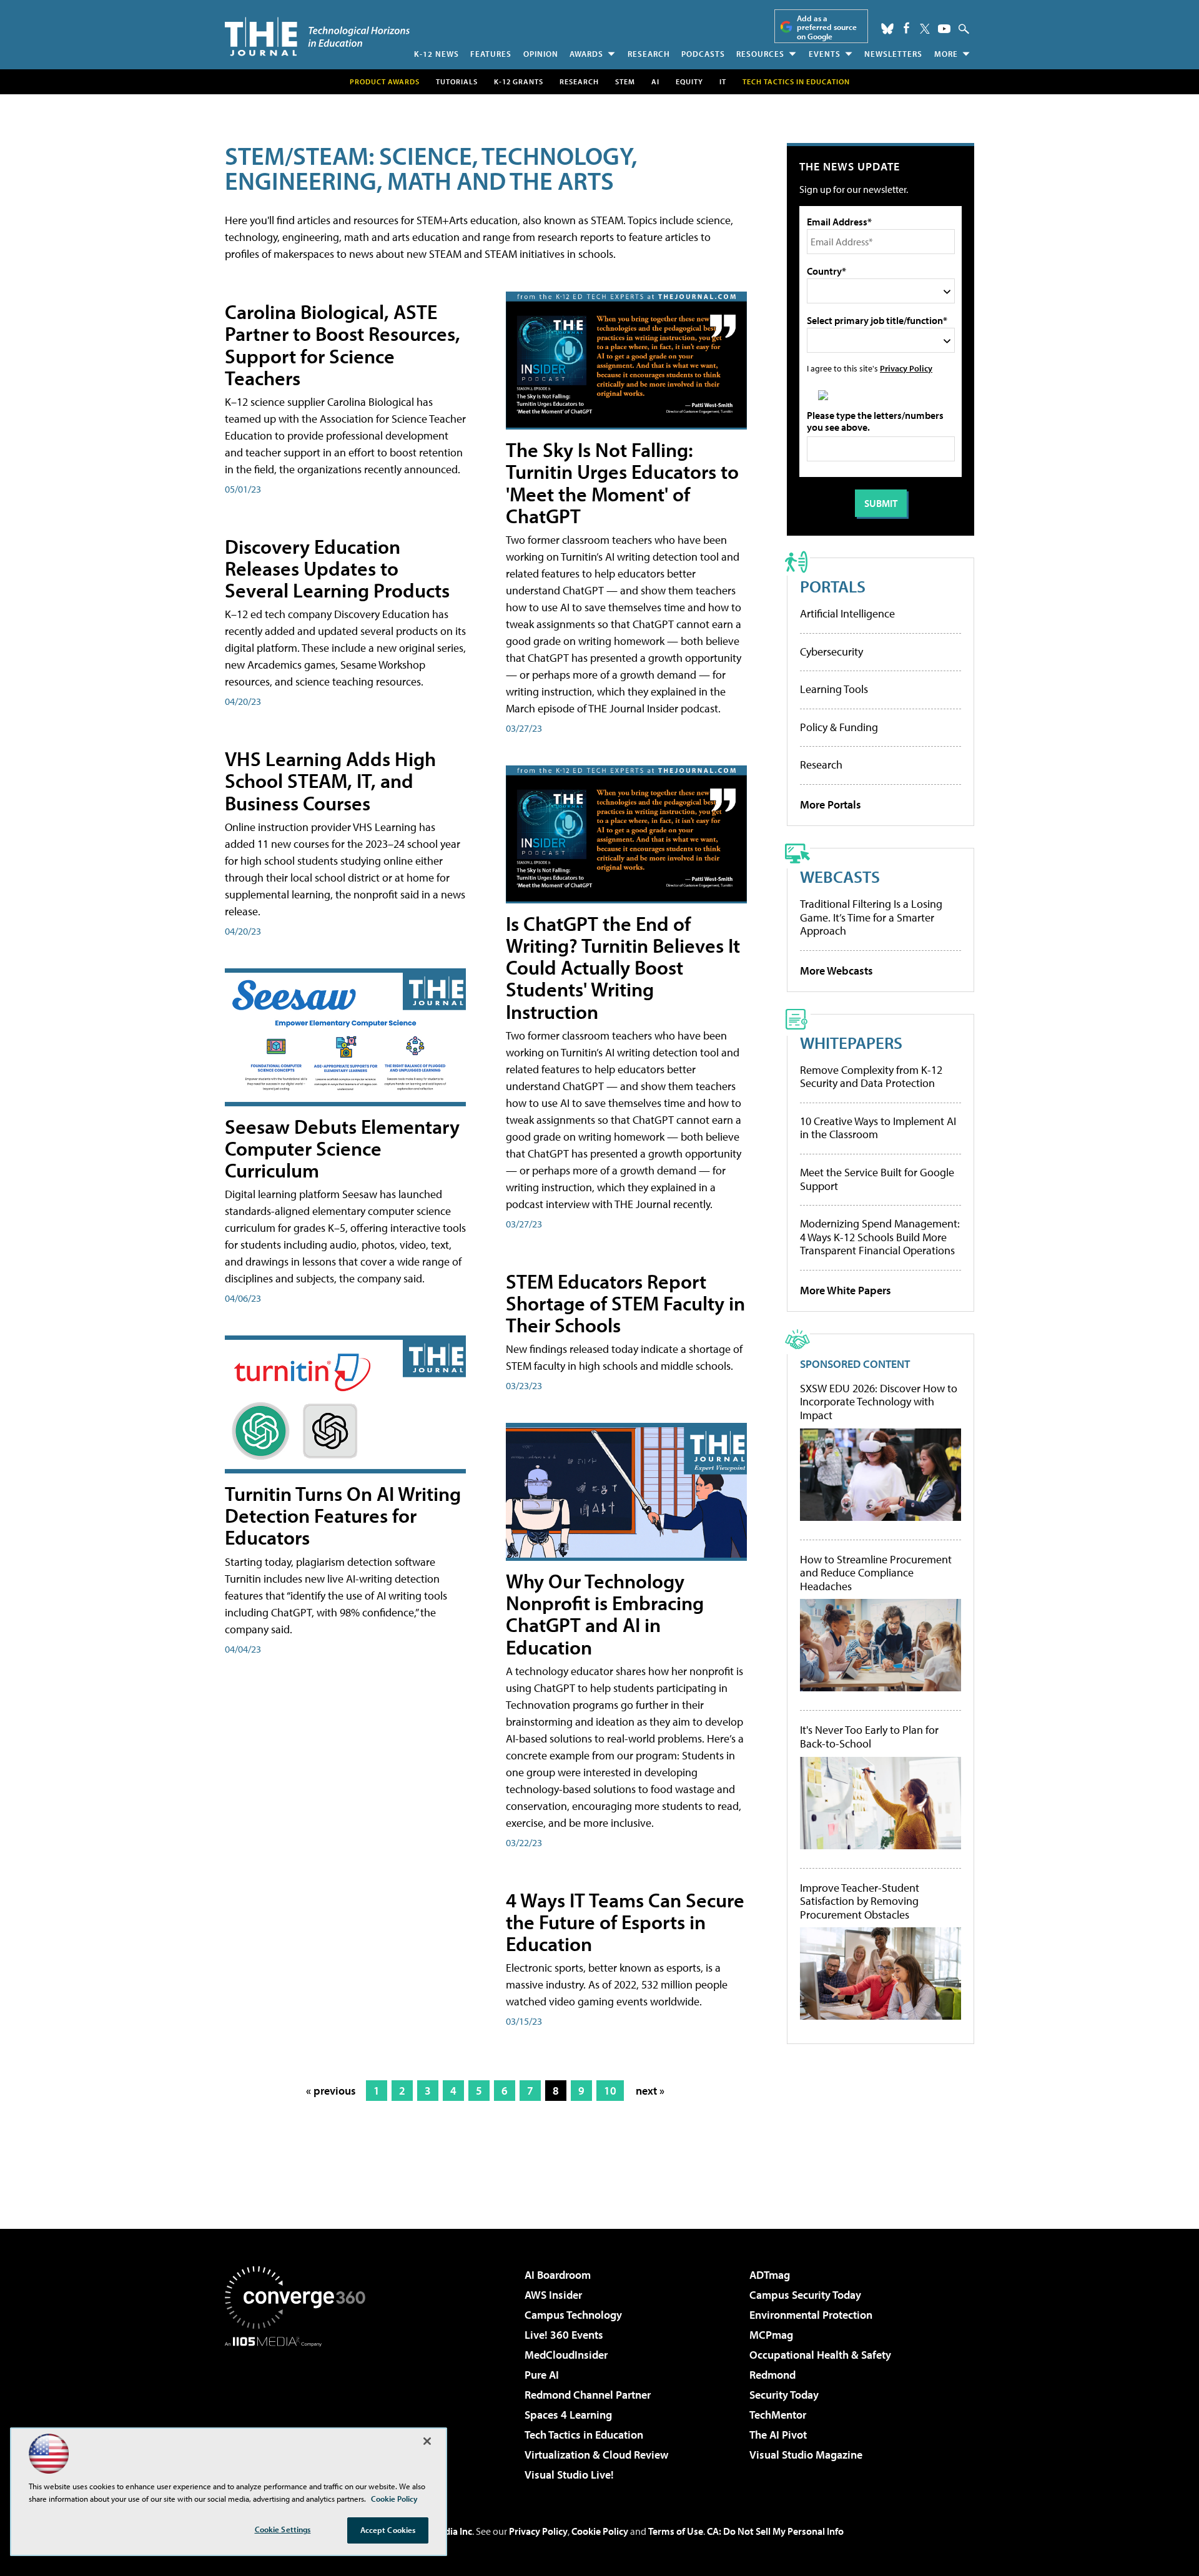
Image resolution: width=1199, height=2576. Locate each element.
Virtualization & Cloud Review (596, 2455)
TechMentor (778, 2415)
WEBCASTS (840, 876)
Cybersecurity (831, 651)
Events (825, 54)
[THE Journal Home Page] (317, 37)
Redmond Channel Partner (588, 2395)
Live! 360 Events (564, 2335)
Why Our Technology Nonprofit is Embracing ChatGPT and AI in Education (605, 1614)
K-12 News (437, 54)
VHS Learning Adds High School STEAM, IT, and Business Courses (330, 780)
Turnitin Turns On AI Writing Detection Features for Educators (343, 1515)
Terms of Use (676, 2531)
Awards (586, 54)
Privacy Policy (906, 368)
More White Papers (846, 1290)
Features (491, 54)
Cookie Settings (283, 2529)
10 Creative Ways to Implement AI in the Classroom (878, 1128)
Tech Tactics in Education (584, 2435)
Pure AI (542, 2375)
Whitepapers (851, 1042)
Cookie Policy (600, 2531)
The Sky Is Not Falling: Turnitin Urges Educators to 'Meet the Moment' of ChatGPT (622, 483)
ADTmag (770, 2275)
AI (655, 81)
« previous (331, 2091)
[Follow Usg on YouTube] (944, 29)
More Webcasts (836, 971)
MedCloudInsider (566, 2355)
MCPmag (771, 2335)
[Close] (427, 2441)
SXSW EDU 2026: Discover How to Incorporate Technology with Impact (879, 1402)
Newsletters (893, 54)
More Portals (831, 804)
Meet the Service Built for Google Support (877, 1179)
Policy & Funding (839, 727)
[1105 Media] (300, 2411)
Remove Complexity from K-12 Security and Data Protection (871, 1077)
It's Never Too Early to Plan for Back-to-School (869, 1737)
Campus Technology (573, 2315)
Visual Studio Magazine (806, 2455)
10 (610, 2091)
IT (723, 81)
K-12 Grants (519, 81)
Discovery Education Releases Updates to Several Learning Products (337, 568)
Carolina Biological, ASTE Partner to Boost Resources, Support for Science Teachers (343, 345)
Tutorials (457, 81)
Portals (833, 586)
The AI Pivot (778, 2435)
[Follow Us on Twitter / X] (925, 29)
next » (650, 2091)
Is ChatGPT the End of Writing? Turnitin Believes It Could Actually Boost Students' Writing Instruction (623, 967)
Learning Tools (834, 689)
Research (649, 54)
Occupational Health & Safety (820, 2355)
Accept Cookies (388, 2530)
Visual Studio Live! (569, 2475)
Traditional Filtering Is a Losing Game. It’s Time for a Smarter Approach (871, 917)
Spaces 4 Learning (568, 2415)
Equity (689, 81)
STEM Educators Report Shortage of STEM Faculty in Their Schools (625, 1303)
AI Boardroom (558, 2275)
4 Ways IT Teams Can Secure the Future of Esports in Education (625, 1922)
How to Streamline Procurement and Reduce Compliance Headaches (876, 1573)
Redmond (772, 2375)
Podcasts (703, 54)
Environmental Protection (811, 2315)
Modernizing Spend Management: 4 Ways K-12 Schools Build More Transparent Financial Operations (880, 1237)
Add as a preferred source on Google (827, 27)
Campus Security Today (805, 2295)
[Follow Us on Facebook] (906, 28)
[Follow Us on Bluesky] (887, 29)
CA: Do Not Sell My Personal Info (775, 2531)
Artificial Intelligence (847, 613)
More (946, 54)
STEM (625, 81)
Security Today (784, 2395)
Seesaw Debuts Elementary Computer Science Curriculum (342, 1148)
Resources (760, 54)
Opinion (541, 54)
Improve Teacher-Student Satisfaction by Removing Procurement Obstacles (860, 1901)
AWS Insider (553, 2295)
